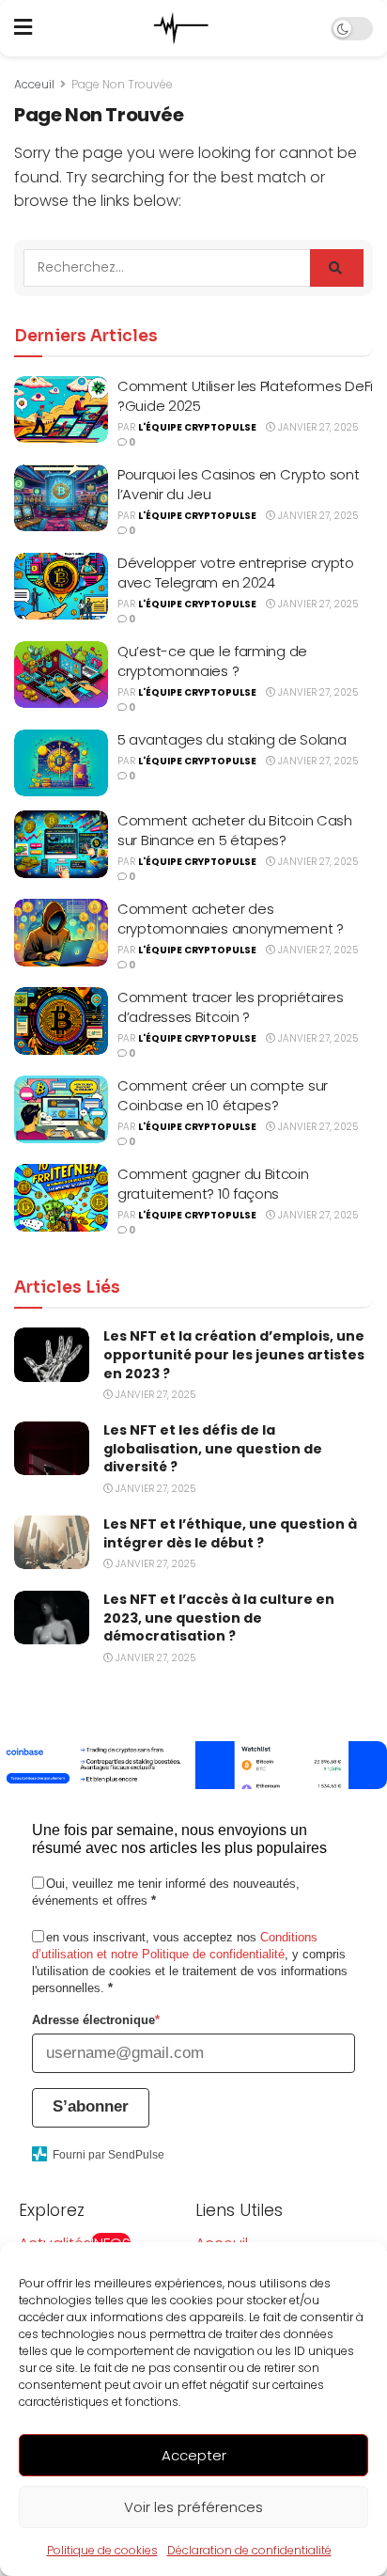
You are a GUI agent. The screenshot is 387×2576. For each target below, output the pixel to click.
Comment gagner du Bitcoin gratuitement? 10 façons (213, 1184)
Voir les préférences (193, 2507)
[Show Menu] (23, 28)
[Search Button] (337, 268)
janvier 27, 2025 (317, 427)
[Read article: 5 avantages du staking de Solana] (61, 763)
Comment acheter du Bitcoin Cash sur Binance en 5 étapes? (235, 830)
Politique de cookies (102, 2550)
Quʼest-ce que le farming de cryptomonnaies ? (212, 661)
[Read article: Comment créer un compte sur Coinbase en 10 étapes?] (61, 1109)
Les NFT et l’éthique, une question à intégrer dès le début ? (230, 1533)
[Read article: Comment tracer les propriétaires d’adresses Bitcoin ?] (61, 1021)
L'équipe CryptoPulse (197, 427)
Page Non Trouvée (122, 84)
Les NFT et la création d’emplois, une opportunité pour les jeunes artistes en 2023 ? (234, 1354)
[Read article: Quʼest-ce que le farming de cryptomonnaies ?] (61, 675)
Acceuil (34, 84)
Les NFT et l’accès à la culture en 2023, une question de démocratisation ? (219, 1618)
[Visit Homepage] (181, 28)
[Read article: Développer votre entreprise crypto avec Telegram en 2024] (61, 587)
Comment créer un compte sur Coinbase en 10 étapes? (223, 1095)
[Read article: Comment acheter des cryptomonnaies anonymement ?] (61, 933)
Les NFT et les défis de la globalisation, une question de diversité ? (213, 1448)
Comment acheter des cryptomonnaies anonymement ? (231, 919)
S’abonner (91, 2106)
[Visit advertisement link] (193, 1765)
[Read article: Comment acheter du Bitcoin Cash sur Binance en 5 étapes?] (61, 844)
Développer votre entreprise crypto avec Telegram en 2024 (236, 573)
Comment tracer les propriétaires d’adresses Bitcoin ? (230, 1007)
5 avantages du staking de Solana (232, 739)
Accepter (194, 2455)
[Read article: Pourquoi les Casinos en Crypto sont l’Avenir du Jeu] (61, 498)
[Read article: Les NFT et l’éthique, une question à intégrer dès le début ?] (52, 1542)
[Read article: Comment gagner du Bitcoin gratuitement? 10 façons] (61, 1198)
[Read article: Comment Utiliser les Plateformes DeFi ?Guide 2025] (61, 410)
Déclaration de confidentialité (249, 2550)
